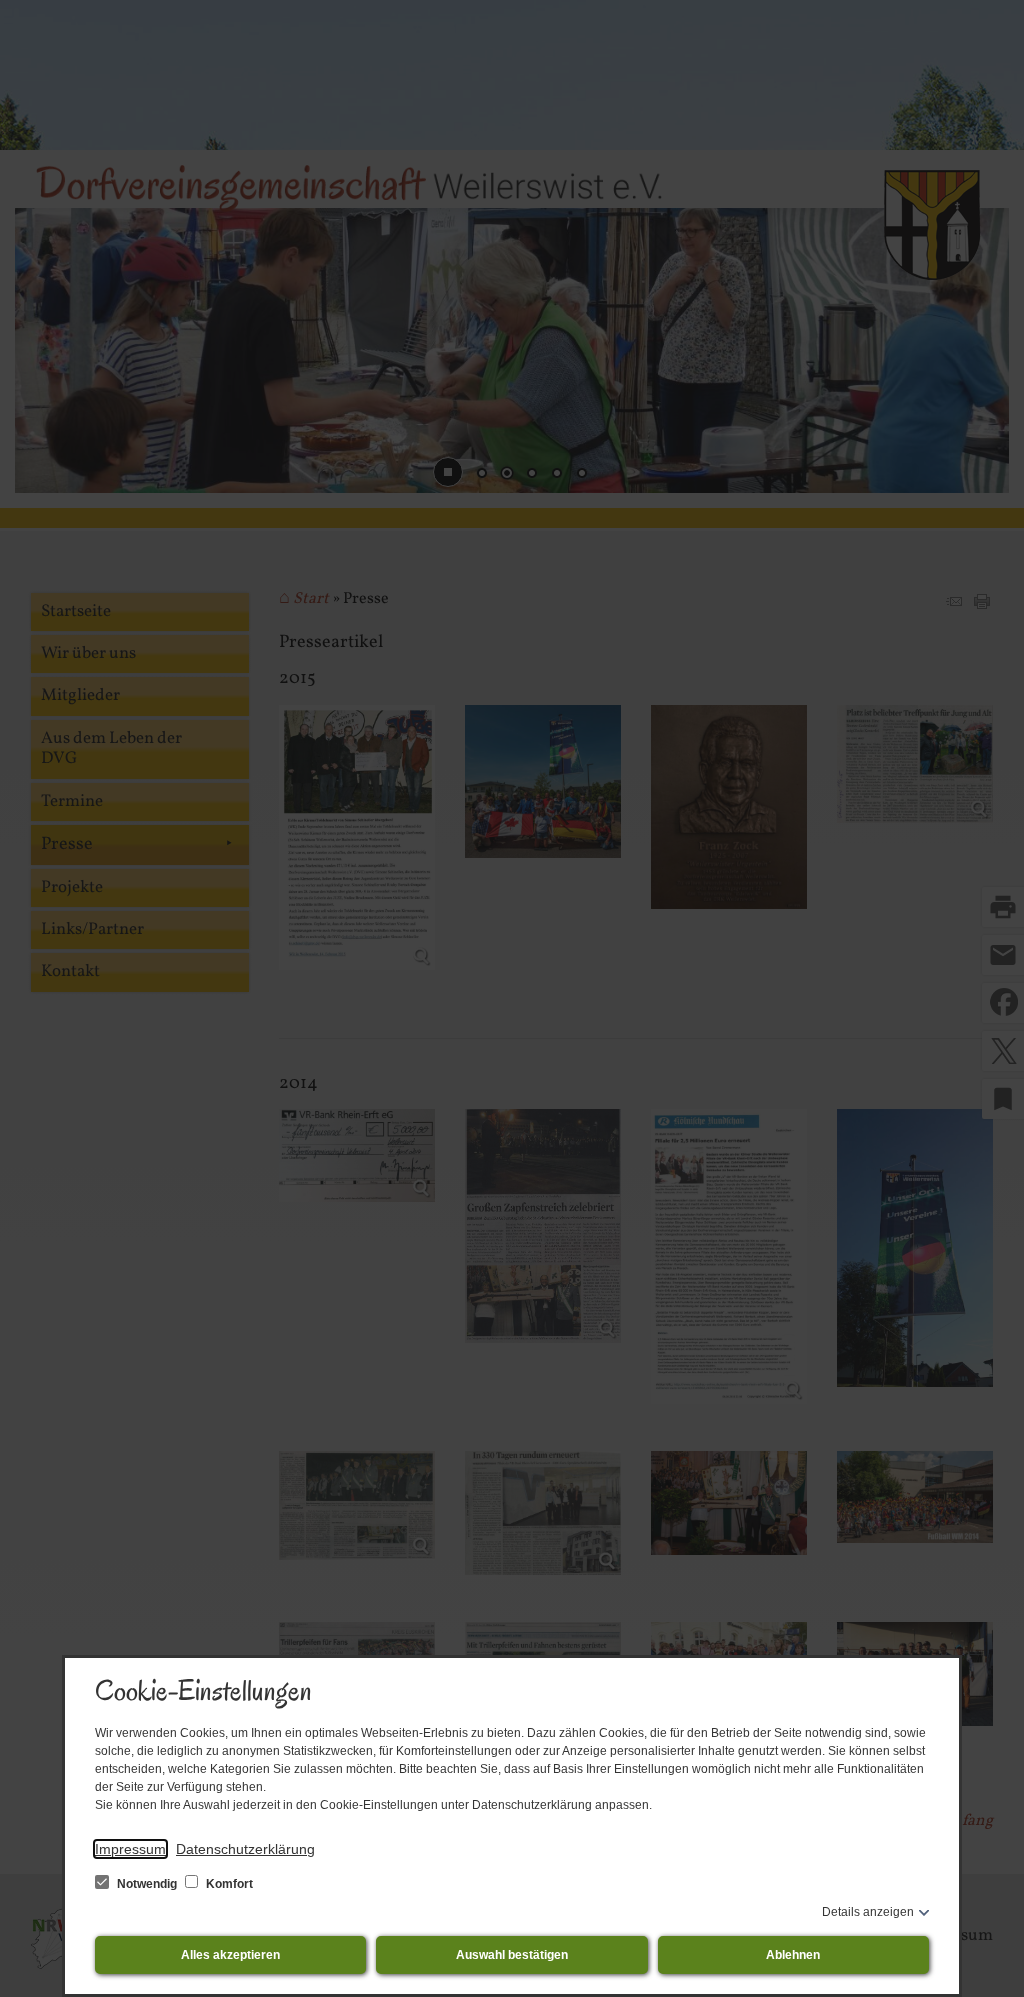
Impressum (130, 1849)
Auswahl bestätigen (512, 1955)
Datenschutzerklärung (245, 1849)
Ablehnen (793, 1955)
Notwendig (147, 1884)
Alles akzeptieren (230, 1955)
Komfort (228, 1884)
